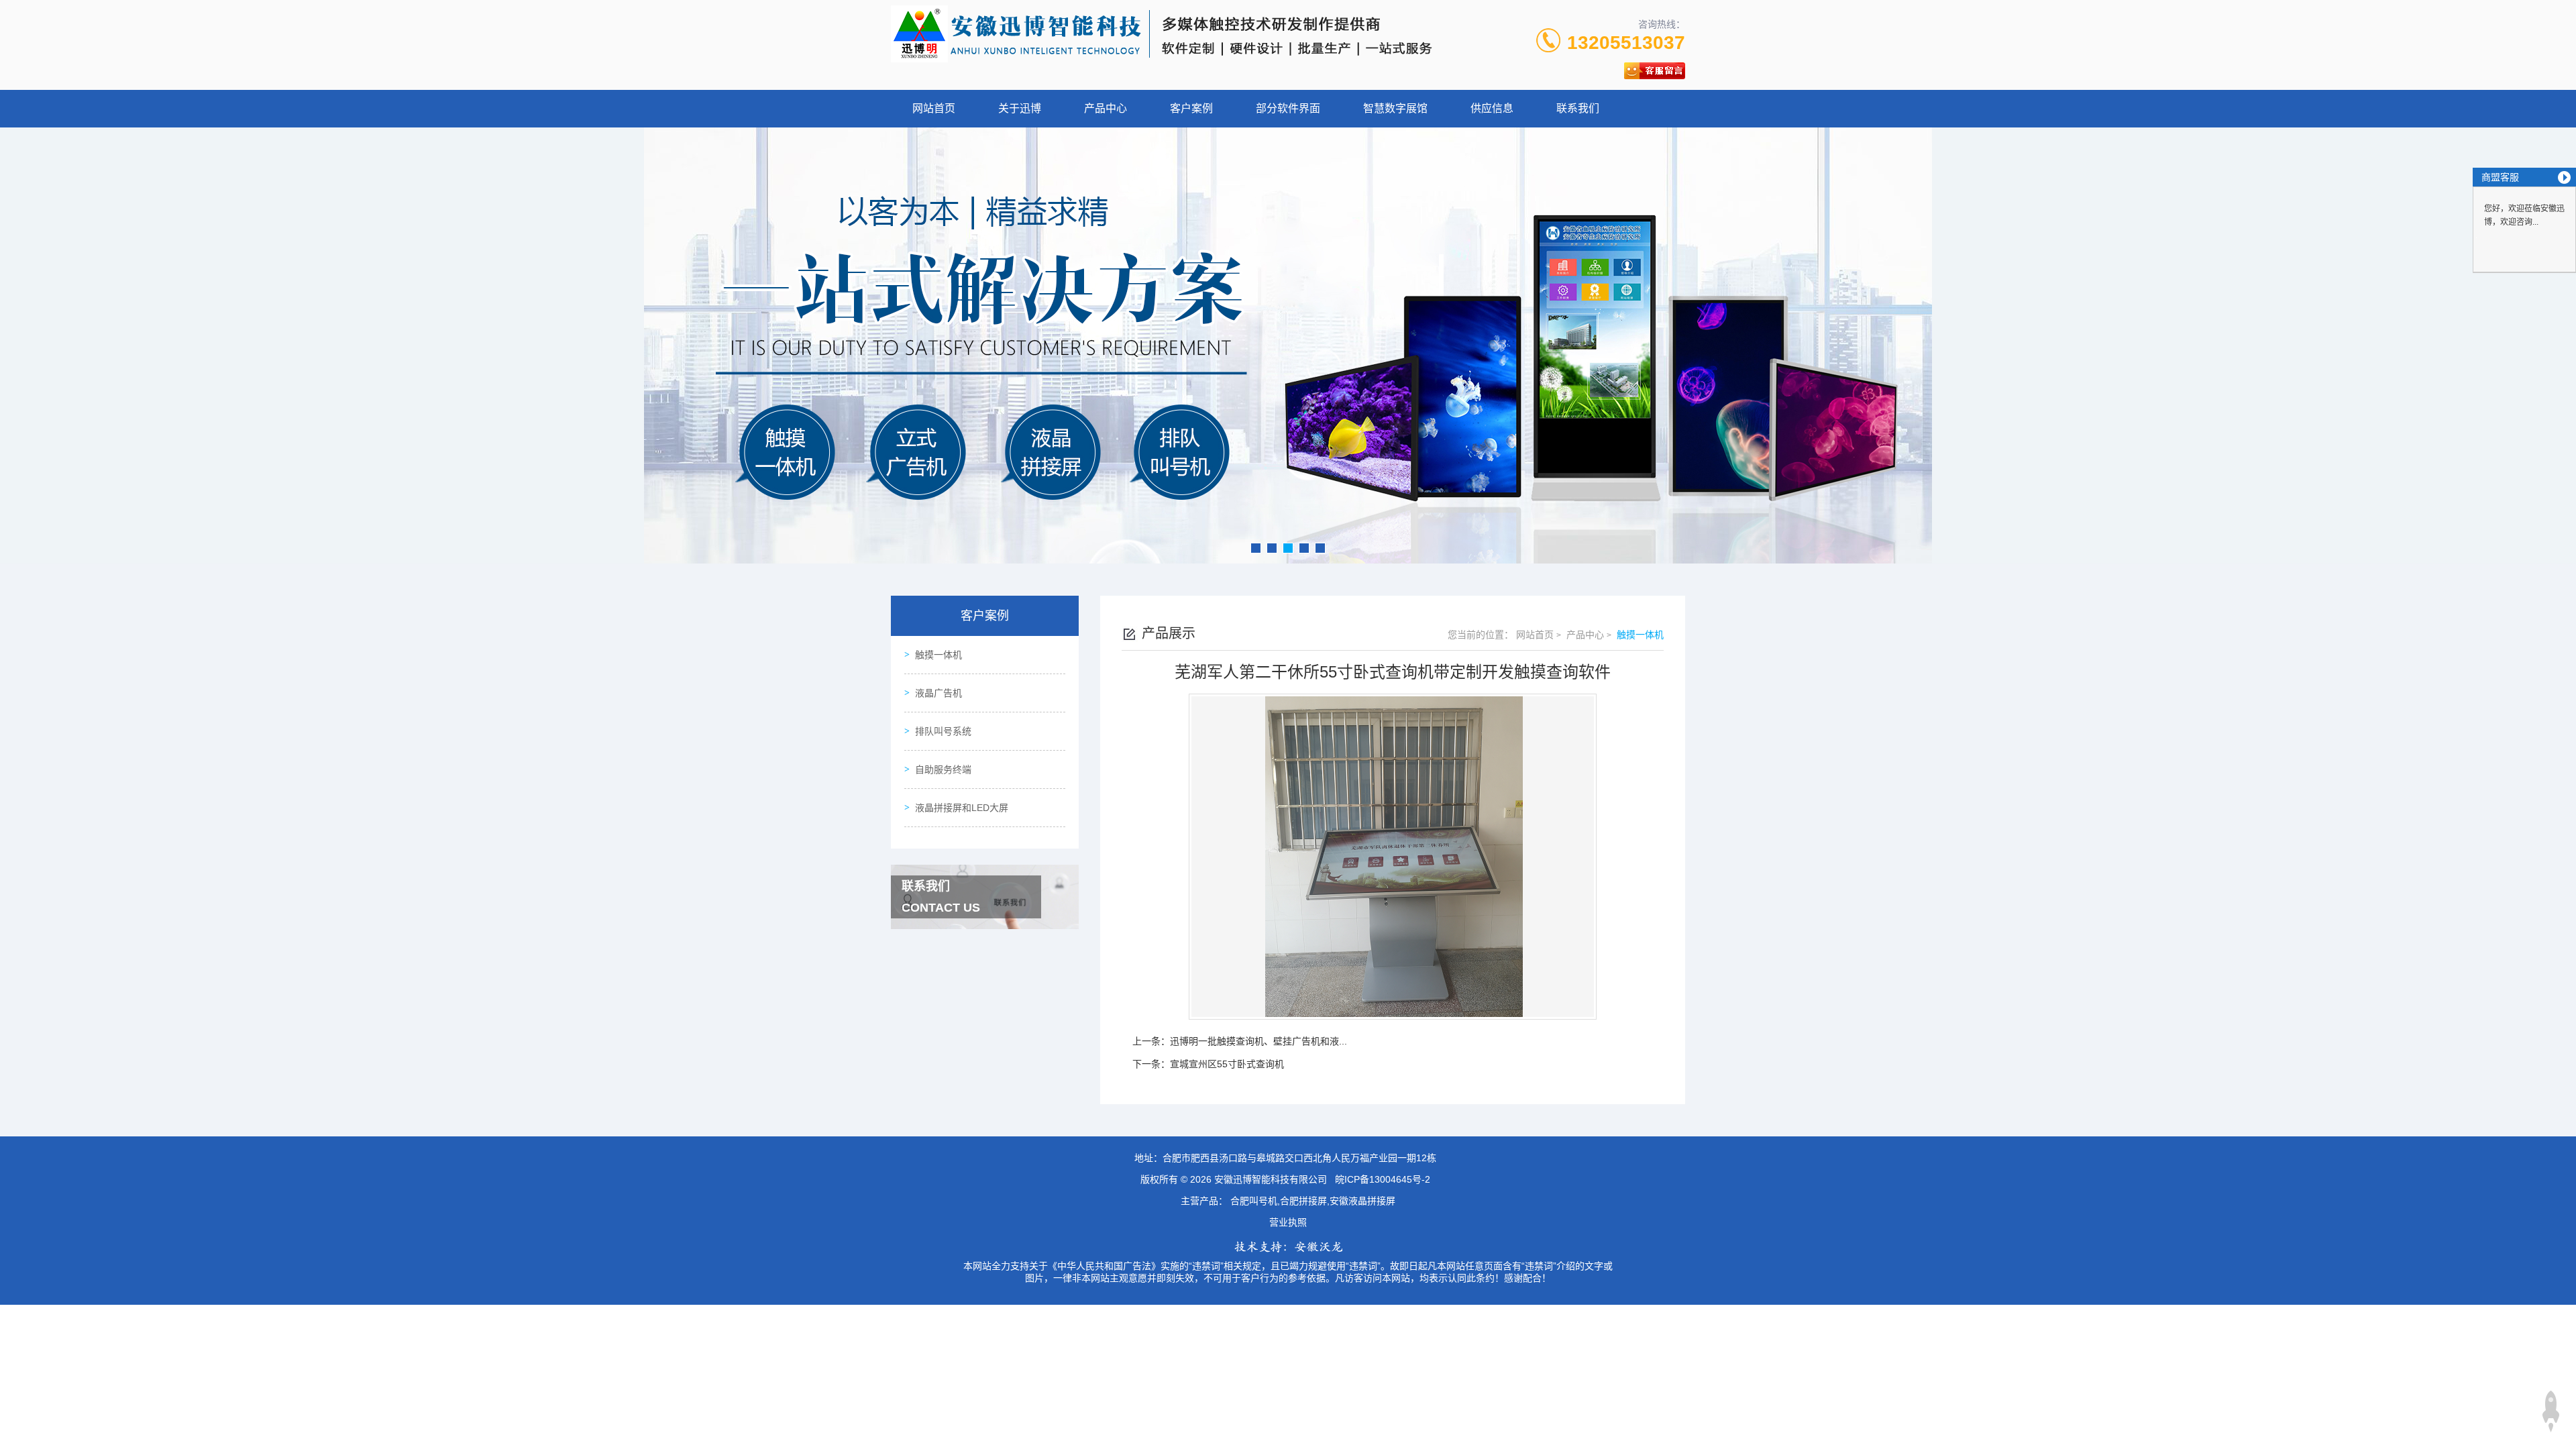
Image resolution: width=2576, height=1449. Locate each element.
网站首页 (934, 108)
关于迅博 (1020, 108)
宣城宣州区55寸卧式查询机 (1227, 1064)
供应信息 (1492, 108)
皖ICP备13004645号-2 (1383, 1179)
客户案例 (1191, 108)
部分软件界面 (1288, 108)
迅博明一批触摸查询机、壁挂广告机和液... (1258, 1041)
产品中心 (1106, 108)
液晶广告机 (938, 693)
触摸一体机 (938, 655)
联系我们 (1578, 108)
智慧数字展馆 (1395, 108)
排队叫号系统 (943, 731)
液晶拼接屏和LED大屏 (962, 808)
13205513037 (1626, 43)
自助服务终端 (943, 769)
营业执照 (1288, 1222)
